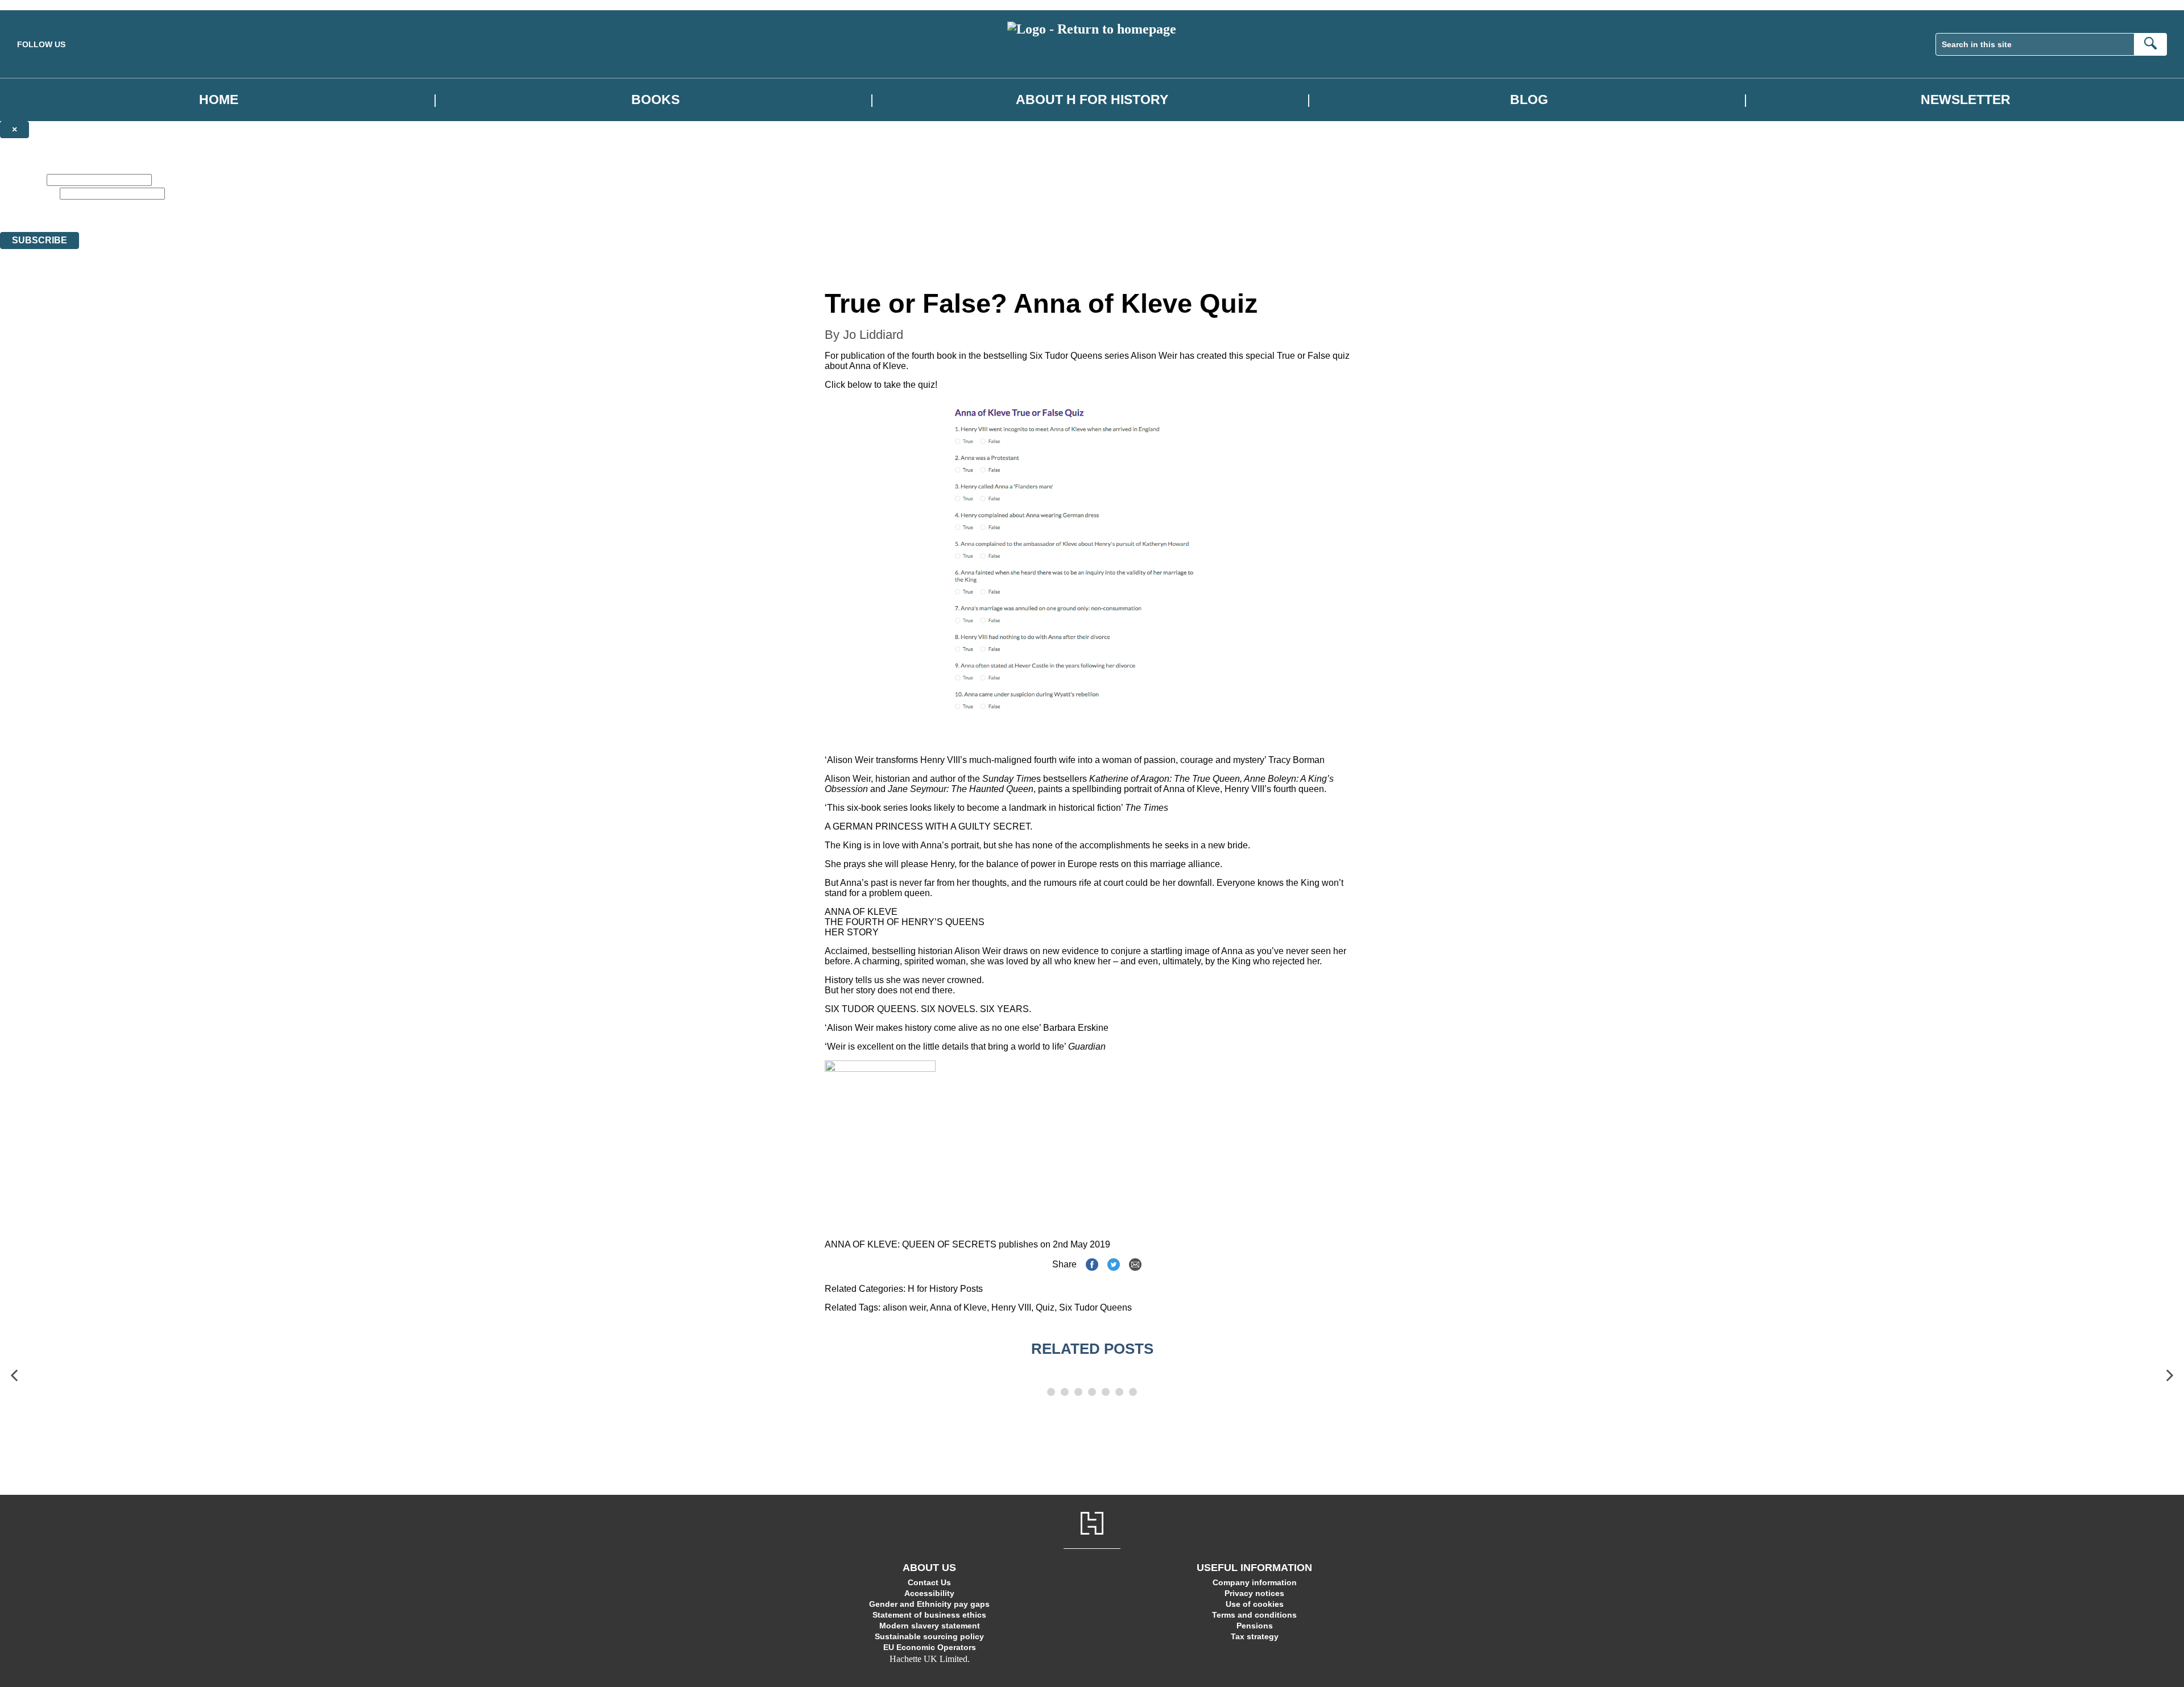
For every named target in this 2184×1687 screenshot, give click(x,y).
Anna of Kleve (958, 1307)
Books (655, 100)
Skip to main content (37, 5)
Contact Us (929, 1582)
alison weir (904, 1307)
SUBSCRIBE (40, 240)
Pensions (1255, 1626)
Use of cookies (1255, 1604)
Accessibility (929, 1593)
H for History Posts (945, 1289)
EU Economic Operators (930, 1647)
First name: (22, 179)
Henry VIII (1011, 1307)
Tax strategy (1255, 1636)
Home (219, 100)
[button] (14, 1375)
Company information (1255, 1582)
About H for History (1092, 100)
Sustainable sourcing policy (929, 1636)
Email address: (29, 193)
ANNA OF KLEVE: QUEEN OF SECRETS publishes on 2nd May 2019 (967, 1244)
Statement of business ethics (929, 1615)
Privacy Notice (598, 206)
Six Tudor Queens (1066, 356)
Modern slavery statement (930, 1626)
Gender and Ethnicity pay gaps (929, 1604)
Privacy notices (1254, 1593)
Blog (1529, 100)
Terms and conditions (1254, 1615)
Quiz (1045, 1307)
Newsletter (1966, 100)
